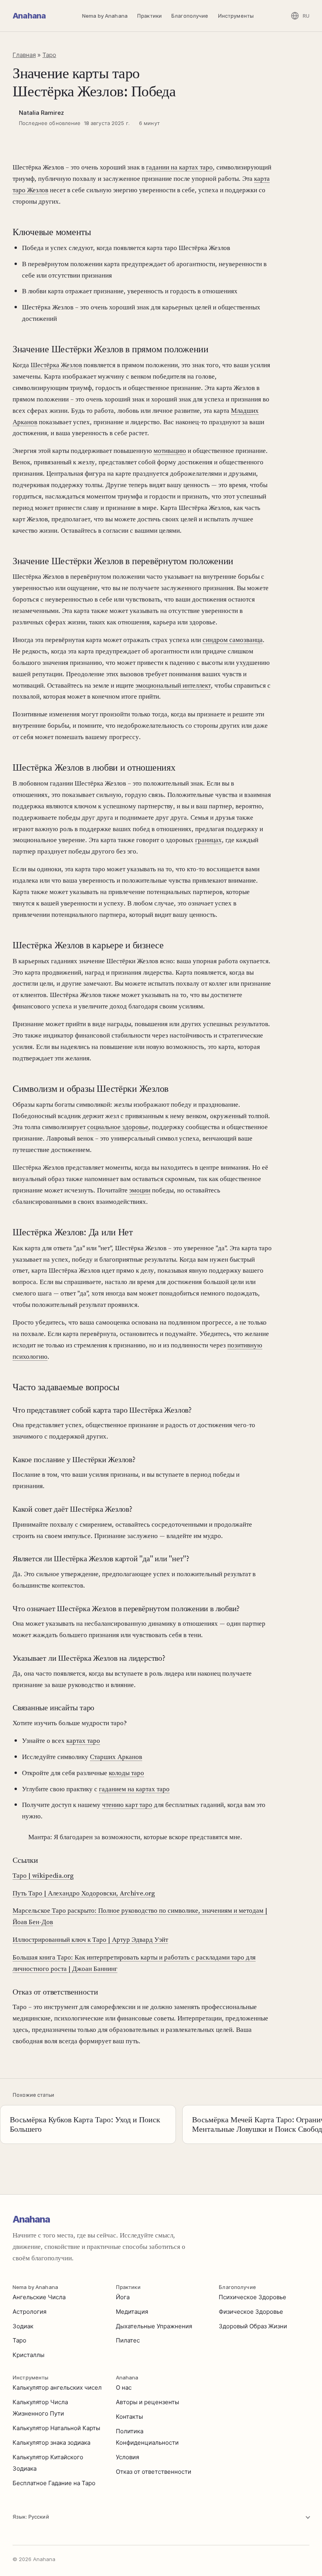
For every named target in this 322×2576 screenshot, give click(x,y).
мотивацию (170, 451)
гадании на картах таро (179, 167)
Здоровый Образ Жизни (253, 2326)
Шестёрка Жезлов (56, 365)
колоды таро (126, 1773)
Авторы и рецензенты (147, 2402)
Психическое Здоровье (252, 2297)
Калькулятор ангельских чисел (57, 2387)
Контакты (129, 2417)
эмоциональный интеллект (173, 685)
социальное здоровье (118, 1127)
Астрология (29, 2312)
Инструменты (236, 16)
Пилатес (128, 2340)
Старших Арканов (116, 1757)
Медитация (132, 2312)
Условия (127, 2457)
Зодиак (23, 2326)
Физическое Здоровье (251, 2312)
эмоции (140, 1190)
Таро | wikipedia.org (43, 1875)
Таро (49, 55)
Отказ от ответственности (154, 2472)
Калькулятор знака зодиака (51, 2443)
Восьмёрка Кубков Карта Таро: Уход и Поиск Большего (85, 2124)
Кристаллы (28, 2355)
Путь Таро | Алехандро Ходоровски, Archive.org (84, 1893)
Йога (123, 2297)
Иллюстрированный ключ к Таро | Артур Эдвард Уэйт (90, 1939)
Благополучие (190, 16)
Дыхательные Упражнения (154, 2326)
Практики (149, 16)
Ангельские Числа (39, 2297)
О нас (124, 2387)
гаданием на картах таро (134, 1789)
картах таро (83, 1741)
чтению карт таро (127, 1805)
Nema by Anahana (105, 16)
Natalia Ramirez (41, 113)
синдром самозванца (233, 640)
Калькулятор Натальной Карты (56, 2428)
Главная (24, 55)
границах (209, 840)
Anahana (29, 16)
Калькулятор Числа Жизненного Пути (40, 2408)
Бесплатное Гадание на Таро (54, 2483)
